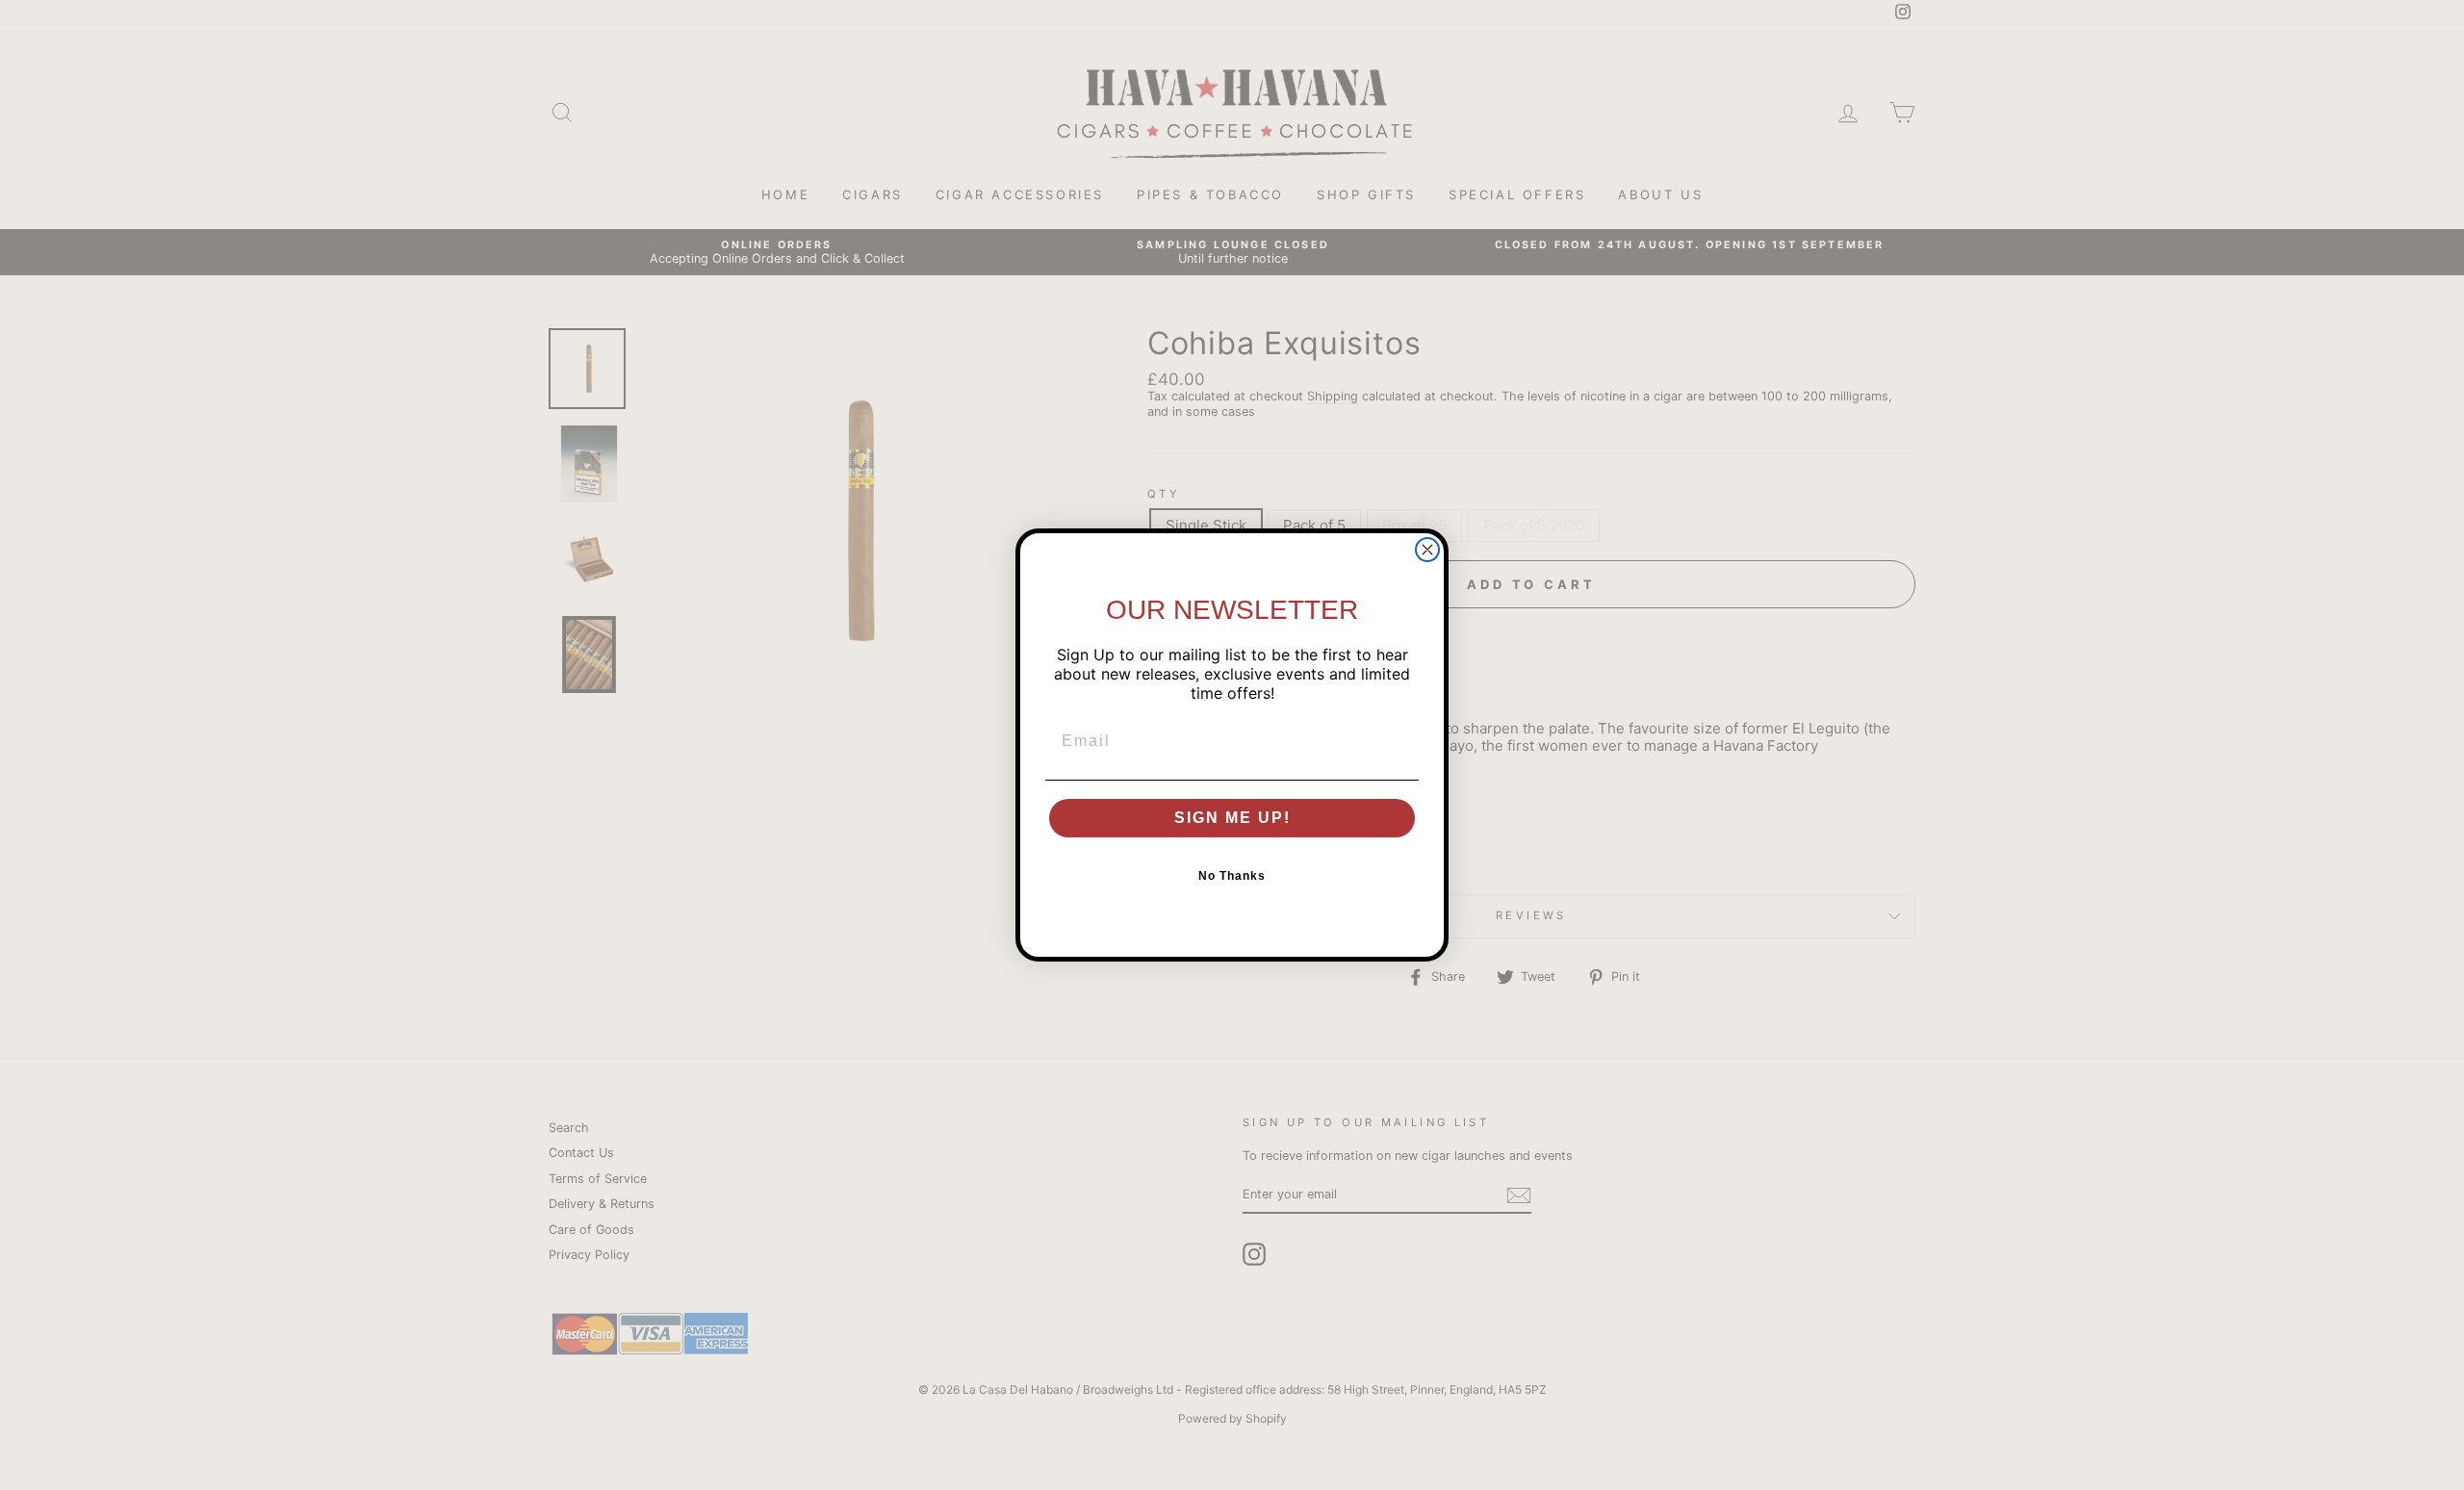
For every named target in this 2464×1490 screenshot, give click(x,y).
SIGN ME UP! (1232, 818)
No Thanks (1232, 876)
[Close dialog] (1427, 550)
